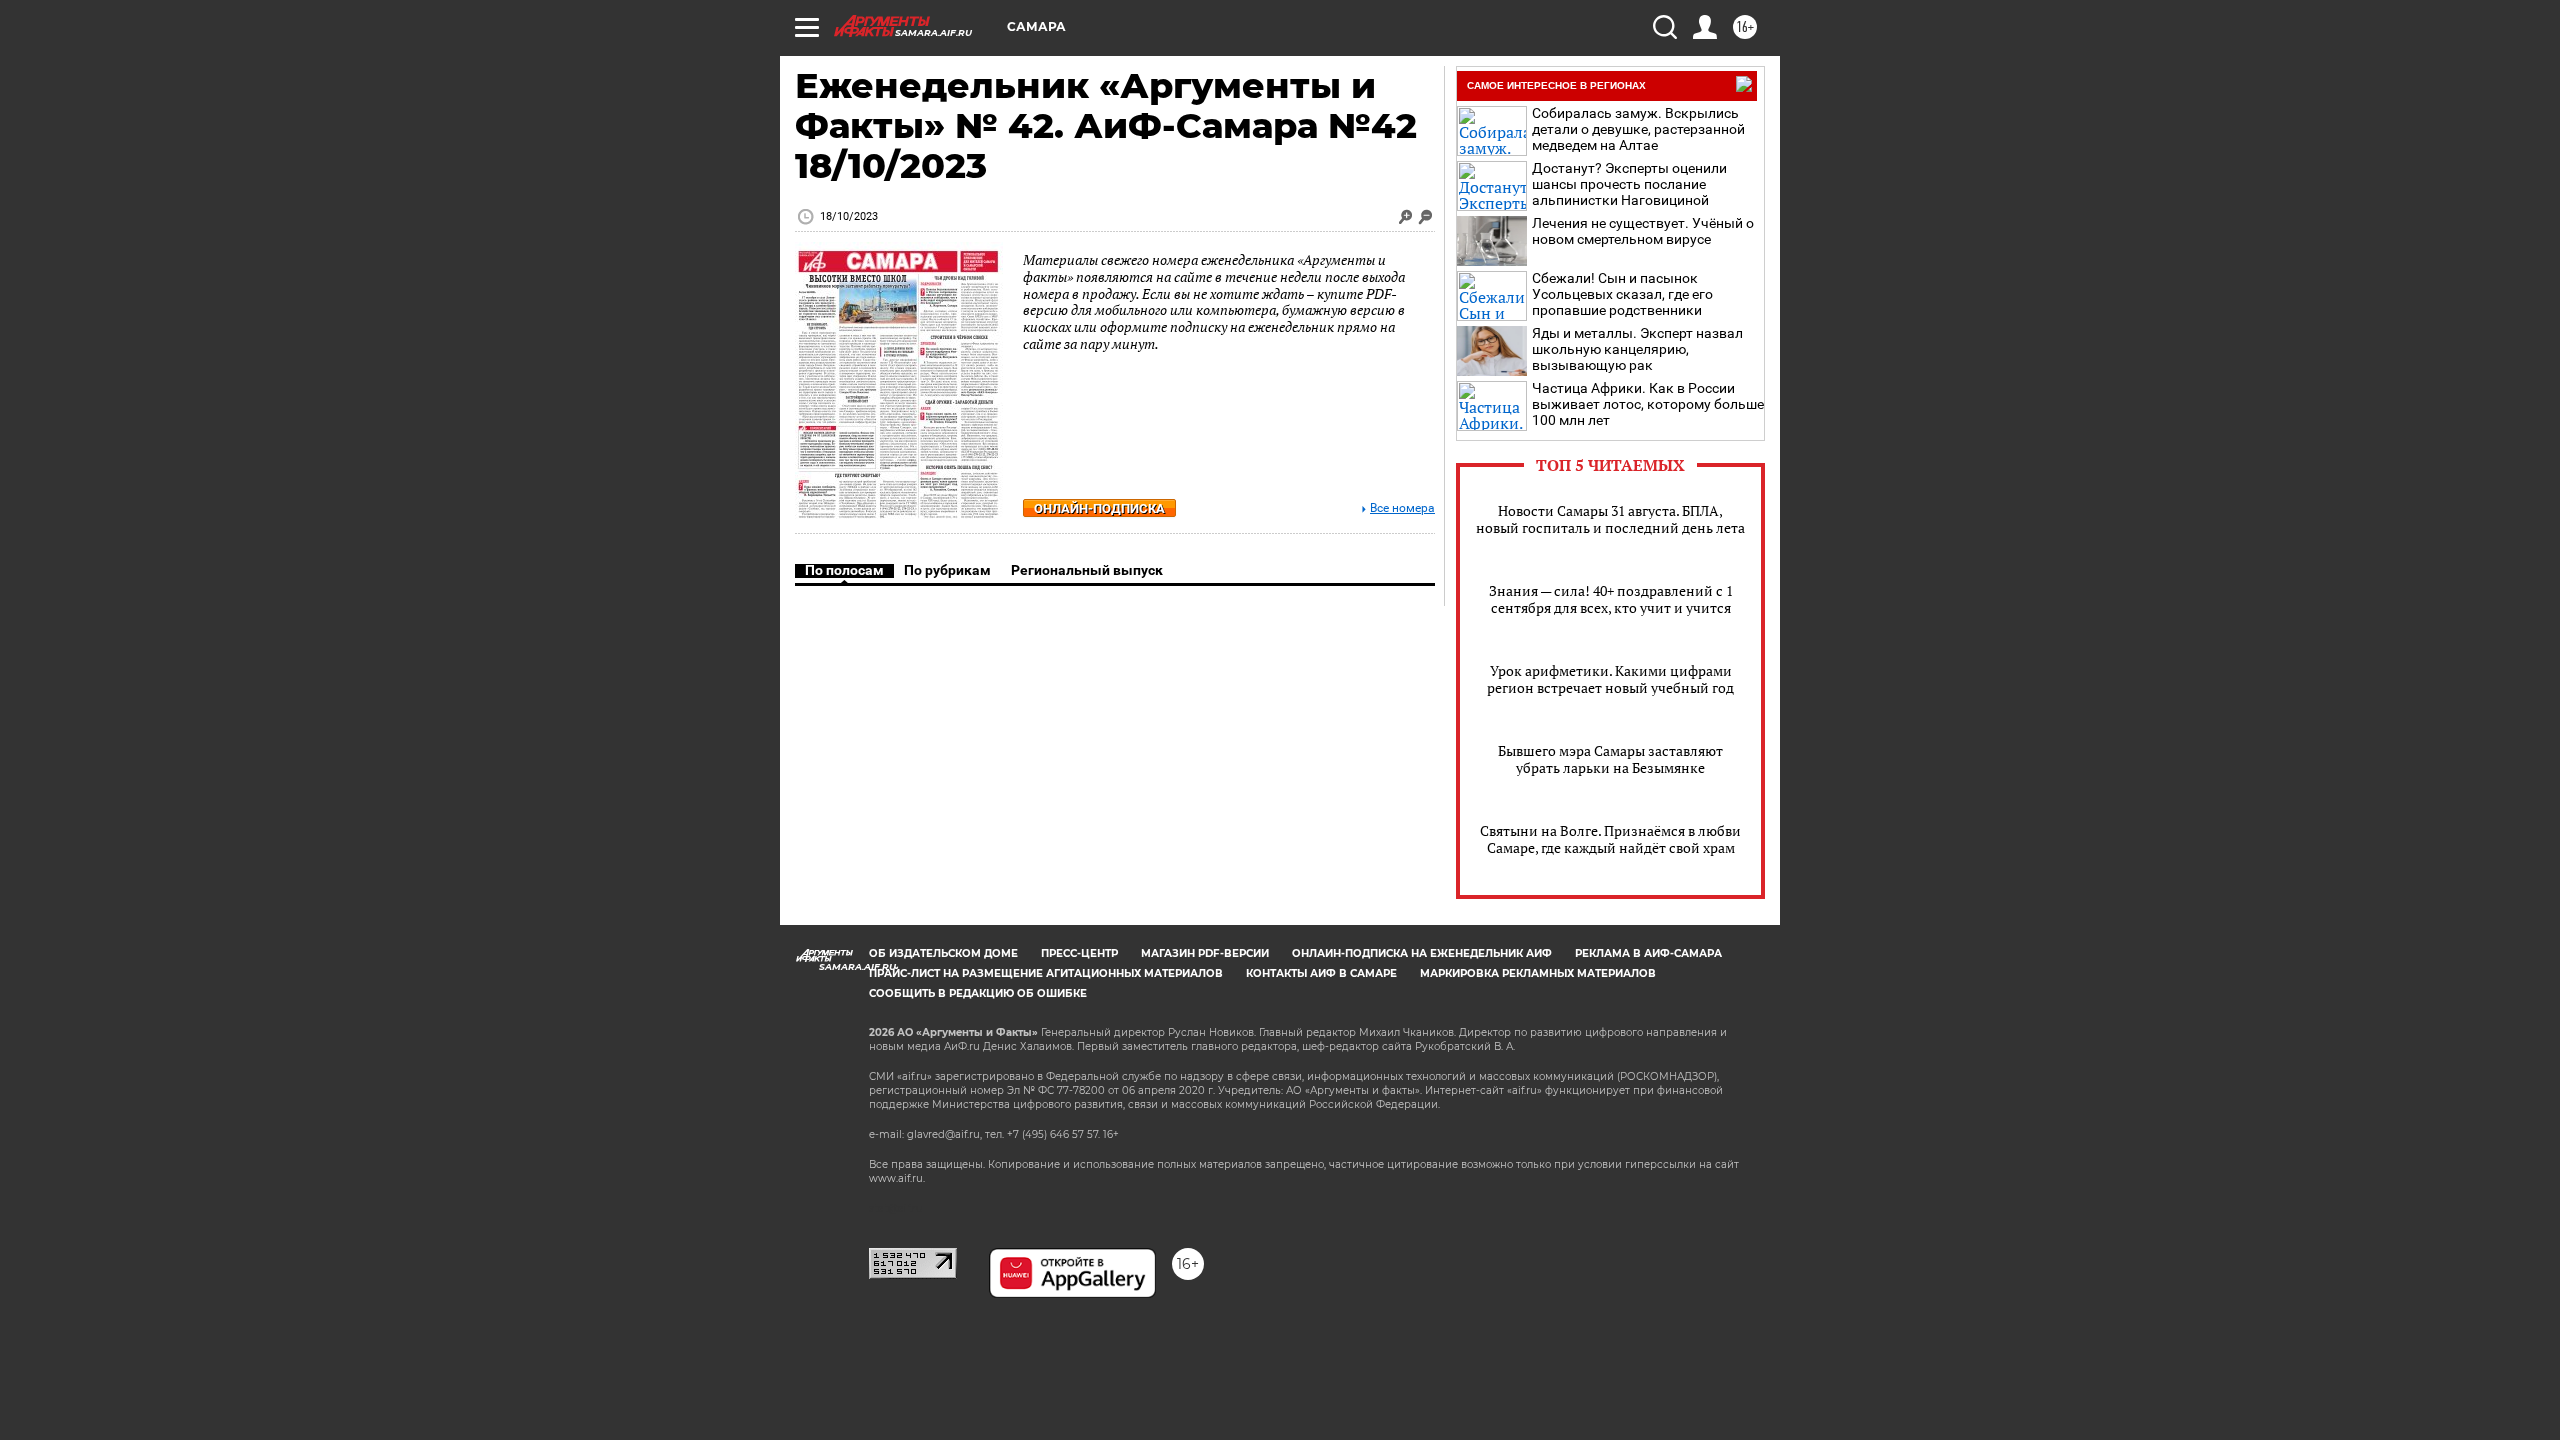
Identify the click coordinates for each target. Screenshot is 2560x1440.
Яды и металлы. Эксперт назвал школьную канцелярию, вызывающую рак (1637, 349)
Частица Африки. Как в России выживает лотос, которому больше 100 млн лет (1648, 404)
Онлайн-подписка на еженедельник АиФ (1422, 953)
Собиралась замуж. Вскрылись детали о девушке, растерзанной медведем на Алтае (1638, 129)
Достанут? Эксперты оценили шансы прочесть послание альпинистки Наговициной (1629, 184)
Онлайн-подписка (1099, 508)
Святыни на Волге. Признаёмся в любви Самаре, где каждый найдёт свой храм (1610, 839)
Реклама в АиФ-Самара (1648, 953)
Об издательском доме (943, 953)
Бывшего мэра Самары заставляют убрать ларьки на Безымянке (1610, 759)
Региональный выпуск (1087, 570)
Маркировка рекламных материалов (1538, 973)
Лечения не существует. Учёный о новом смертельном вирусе (1643, 231)
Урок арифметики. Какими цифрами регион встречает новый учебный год (1610, 679)
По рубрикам (947, 570)
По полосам (844, 570)
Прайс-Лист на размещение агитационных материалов (1046, 973)
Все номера (1402, 508)
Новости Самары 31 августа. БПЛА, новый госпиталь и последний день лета (1610, 519)
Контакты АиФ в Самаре (1321, 973)
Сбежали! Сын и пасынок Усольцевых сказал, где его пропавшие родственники (1622, 294)
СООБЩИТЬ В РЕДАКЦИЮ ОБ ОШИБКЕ (978, 993)
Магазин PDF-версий (1205, 953)
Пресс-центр (1079, 953)
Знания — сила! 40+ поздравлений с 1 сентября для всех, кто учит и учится (1611, 599)
